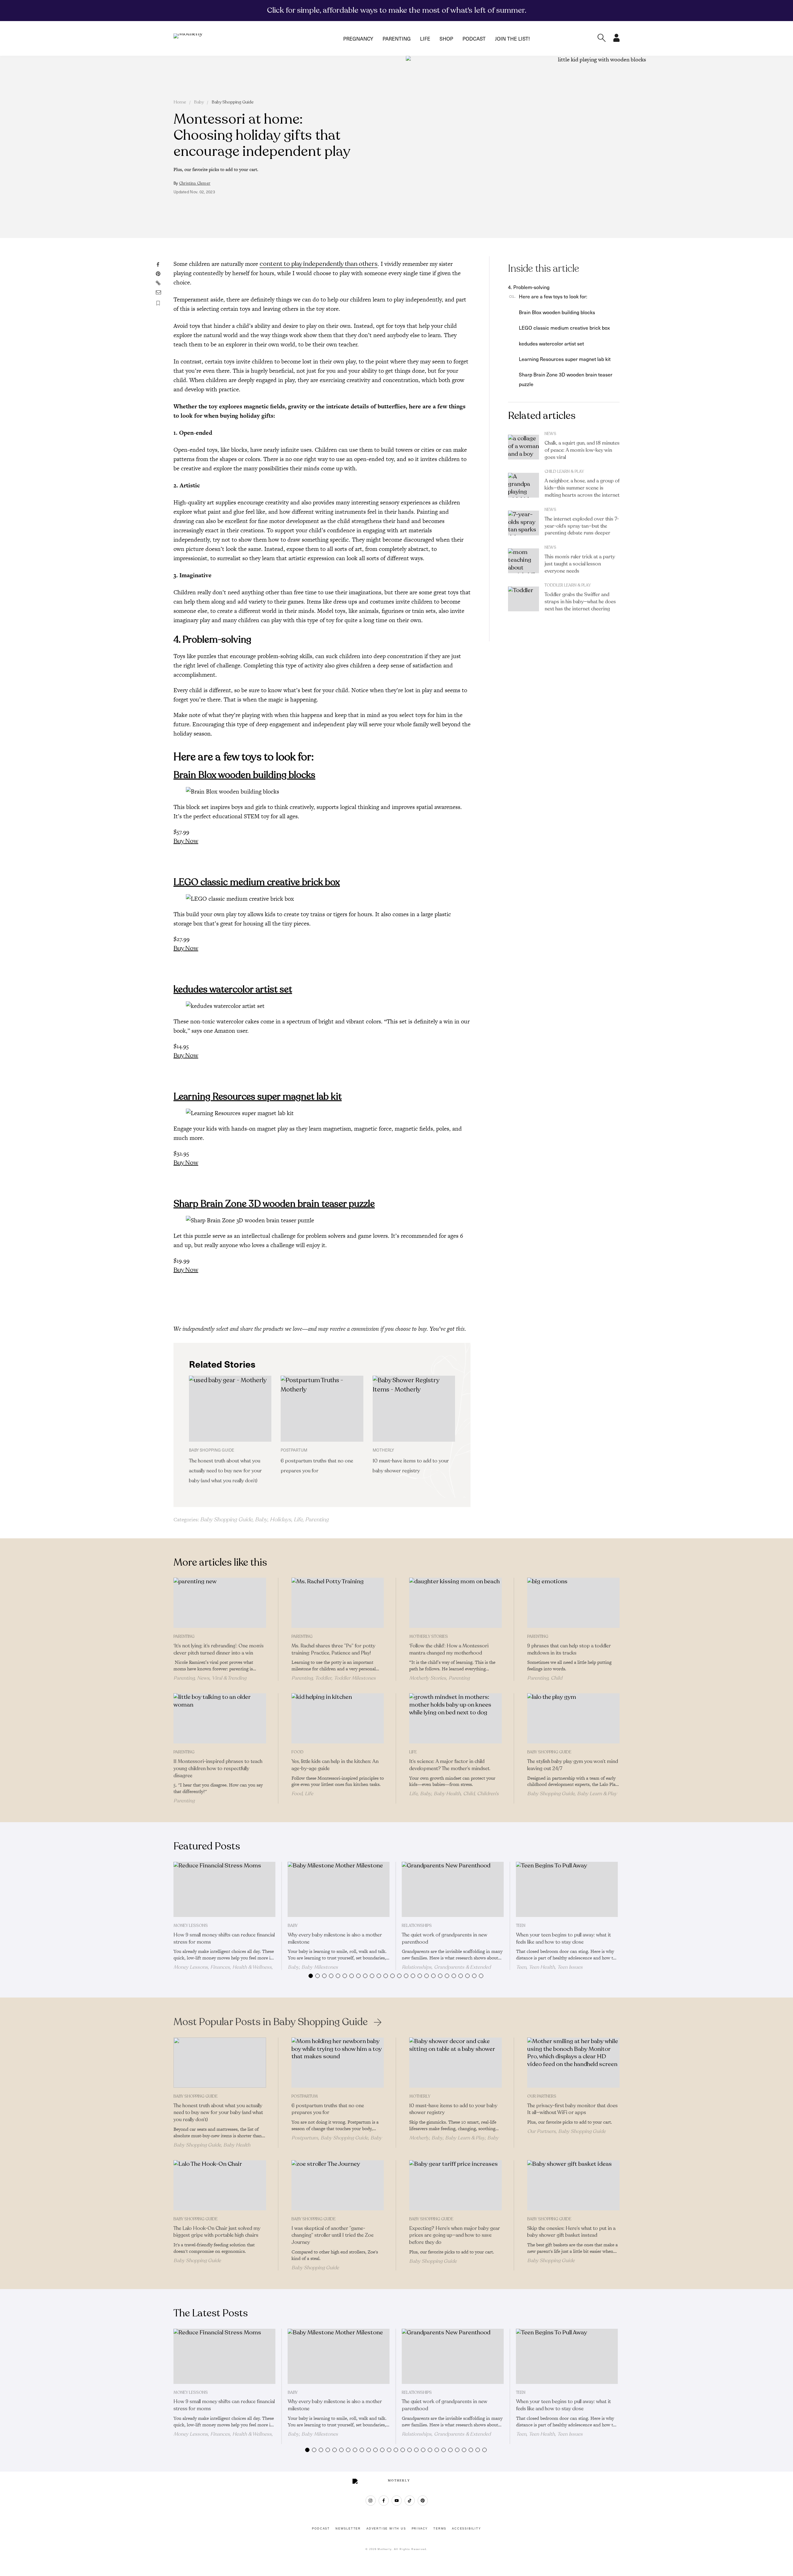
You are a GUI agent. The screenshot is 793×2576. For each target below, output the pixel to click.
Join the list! (512, 38)
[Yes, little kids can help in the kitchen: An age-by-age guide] (338, 1718)
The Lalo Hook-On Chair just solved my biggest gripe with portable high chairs (217, 2232)
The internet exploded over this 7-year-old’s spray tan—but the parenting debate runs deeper (582, 526)
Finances (220, 1967)
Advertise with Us (386, 2529)
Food (298, 1752)
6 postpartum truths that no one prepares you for (328, 2109)
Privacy (420, 2529)
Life (425, 38)
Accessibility (466, 2529)
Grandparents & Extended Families (446, 1970)
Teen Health (542, 1967)
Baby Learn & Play (597, 1794)
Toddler (323, 1678)
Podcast (474, 38)
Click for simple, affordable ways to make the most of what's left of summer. (397, 10)
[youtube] (397, 2501)
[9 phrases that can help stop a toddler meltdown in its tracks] (574, 1603)
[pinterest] (423, 2501)
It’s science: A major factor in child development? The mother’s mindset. (450, 1765)
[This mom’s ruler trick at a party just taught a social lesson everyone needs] (524, 561)
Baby (199, 102)
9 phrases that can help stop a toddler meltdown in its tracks (569, 1649)
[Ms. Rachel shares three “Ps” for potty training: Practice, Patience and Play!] (338, 1603)
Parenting (397, 38)
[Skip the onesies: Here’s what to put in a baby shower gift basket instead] (574, 2185)
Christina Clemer (195, 183)
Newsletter (348, 2529)
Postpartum (305, 2096)
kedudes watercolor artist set (233, 989)
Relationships (417, 1926)
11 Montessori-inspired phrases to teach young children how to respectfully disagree (218, 1769)
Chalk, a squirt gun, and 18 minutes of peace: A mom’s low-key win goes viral (582, 450)
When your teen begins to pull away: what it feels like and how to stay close (563, 1939)
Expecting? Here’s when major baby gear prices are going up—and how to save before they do (455, 2235)
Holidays (280, 1519)
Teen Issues (570, 1967)
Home (180, 102)
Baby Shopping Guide (233, 102)
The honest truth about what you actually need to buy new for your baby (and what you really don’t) (225, 1471)
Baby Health (447, 1794)
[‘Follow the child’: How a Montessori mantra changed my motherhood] (456, 1603)
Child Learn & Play (564, 472)
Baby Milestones (320, 1967)
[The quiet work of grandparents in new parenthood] (453, 1889)
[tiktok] (410, 2501)
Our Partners (542, 2096)
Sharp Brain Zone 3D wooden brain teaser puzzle (274, 1204)
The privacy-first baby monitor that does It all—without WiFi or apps (572, 2109)
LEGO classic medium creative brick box (257, 882)
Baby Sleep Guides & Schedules (337, 2141)
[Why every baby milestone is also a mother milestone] (339, 1889)
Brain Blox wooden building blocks (244, 775)
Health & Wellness (252, 1967)
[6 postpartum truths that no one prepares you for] (322, 1409)
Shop (446, 38)
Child (556, 1678)
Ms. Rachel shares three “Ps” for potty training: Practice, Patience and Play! (333, 1649)
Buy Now (186, 841)
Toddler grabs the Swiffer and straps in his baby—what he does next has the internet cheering (580, 602)
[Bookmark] (158, 303)
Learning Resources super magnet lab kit (258, 1097)
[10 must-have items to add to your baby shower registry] (414, 1409)
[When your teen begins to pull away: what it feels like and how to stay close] (567, 1889)
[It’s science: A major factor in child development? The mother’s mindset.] (456, 1718)
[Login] (616, 40)
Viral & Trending (229, 1678)
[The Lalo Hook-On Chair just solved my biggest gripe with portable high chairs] (220, 2185)
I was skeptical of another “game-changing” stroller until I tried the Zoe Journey (333, 2235)
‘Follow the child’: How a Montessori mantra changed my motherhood (449, 1649)
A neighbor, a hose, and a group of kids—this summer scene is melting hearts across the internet (582, 488)
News (550, 434)
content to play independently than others (319, 264)
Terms (440, 2529)
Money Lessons (191, 1926)
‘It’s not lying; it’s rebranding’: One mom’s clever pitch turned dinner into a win (219, 1649)
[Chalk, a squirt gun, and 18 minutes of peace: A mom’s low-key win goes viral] (524, 447)
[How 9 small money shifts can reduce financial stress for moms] (224, 1889)
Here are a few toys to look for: (553, 296)
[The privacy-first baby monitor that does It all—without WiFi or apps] (574, 2063)
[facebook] (384, 2501)
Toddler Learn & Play (568, 585)
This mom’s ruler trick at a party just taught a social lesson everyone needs (580, 564)
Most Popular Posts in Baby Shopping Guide (271, 2022)
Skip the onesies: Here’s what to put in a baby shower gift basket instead (571, 2232)
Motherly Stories (429, 1637)
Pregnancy (358, 38)
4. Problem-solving (529, 287)
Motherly (420, 2096)
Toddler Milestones (355, 1678)
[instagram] (371, 2501)
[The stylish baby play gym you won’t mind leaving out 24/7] (574, 1718)
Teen (521, 1926)
